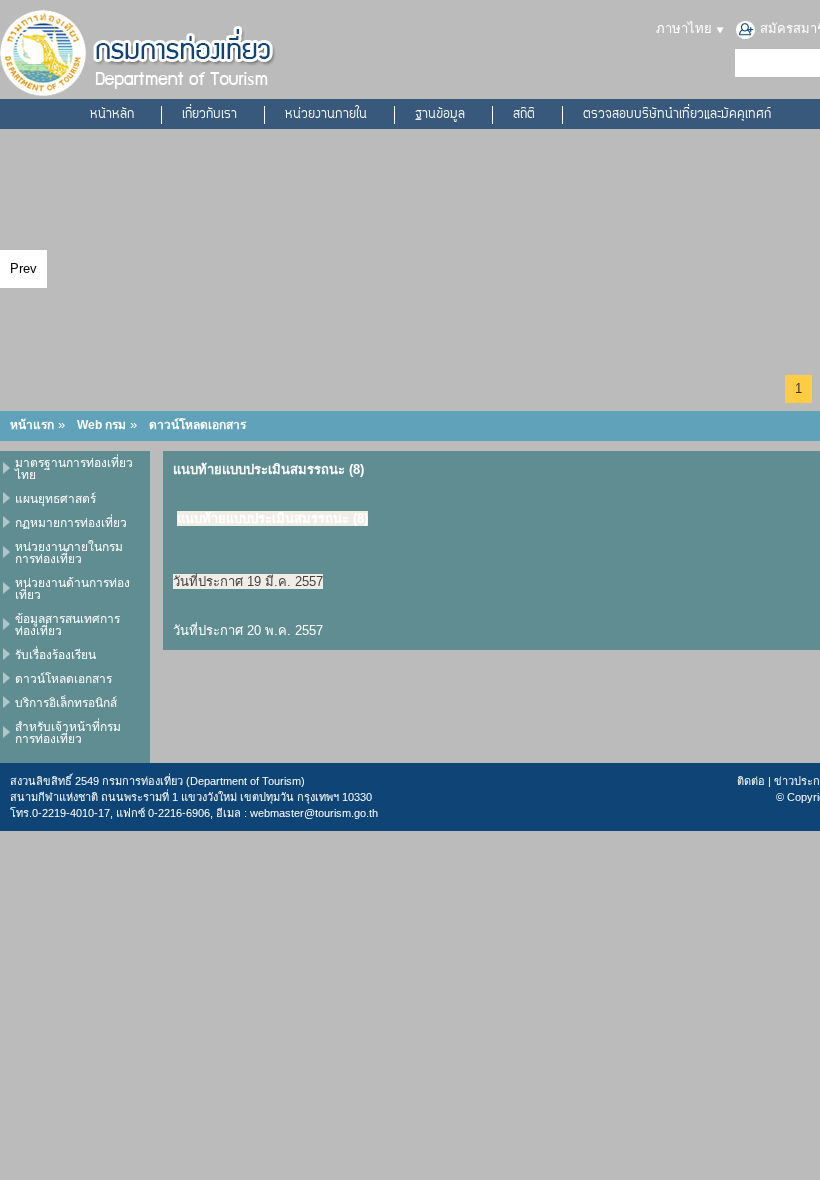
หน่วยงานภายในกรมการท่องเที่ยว (69, 553)
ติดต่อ (751, 781)
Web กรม (101, 425)
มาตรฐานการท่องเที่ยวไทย (74, 469)
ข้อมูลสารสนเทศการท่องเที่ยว (67, 625)
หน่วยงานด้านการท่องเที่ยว (72, 589)
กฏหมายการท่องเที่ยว (71, 523)
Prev (23, 268)
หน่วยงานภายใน (326, 115)
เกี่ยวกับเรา (209, 115)
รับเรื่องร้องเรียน (55, 655)
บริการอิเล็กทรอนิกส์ (66, 703)
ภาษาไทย (686, 28)
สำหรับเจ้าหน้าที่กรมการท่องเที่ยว (68, 733)
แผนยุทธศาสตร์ (55, 499)
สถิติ (524, 115)
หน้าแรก (32, 425)
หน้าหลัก (112, 115)
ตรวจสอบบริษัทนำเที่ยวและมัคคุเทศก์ (677, 115)
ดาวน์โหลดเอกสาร (197, 425)
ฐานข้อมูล (440, 115)
